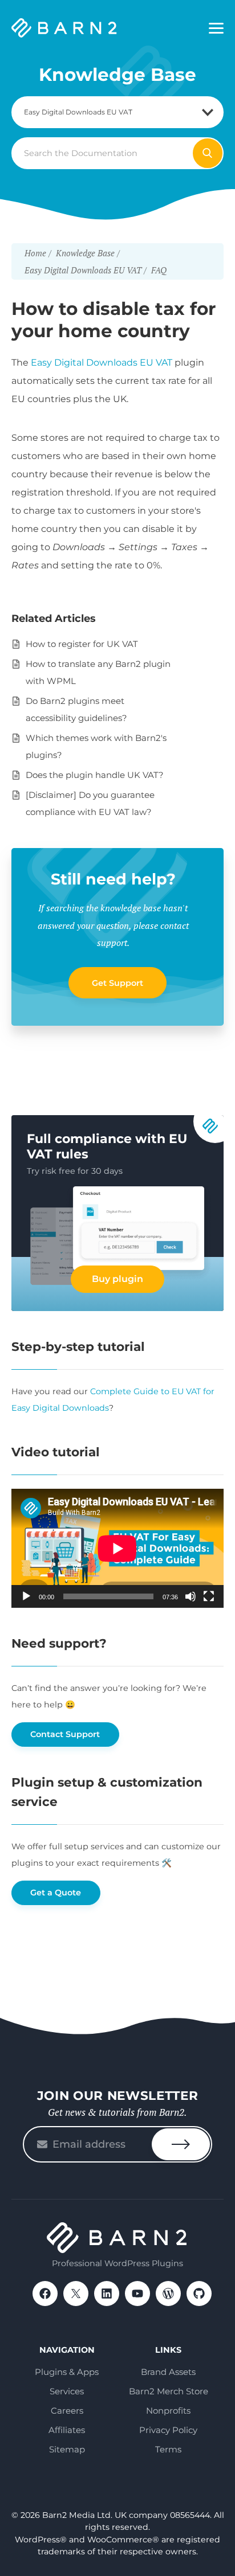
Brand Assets (168, 2372)
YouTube (137, 2294)
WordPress (168, 2294)
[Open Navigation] (216, 28)
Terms (168, 2449)
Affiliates (67, 2430)
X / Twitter (76, 2294)
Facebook (45, 2294)
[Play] (26, 1596)
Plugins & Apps (67, 2372)
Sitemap (67, 2449)
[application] (117, 1548)
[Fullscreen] (209, 1596)
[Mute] (191, 1596)
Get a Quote (56, 1893)
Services (67, 2391)
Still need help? (113, 879)
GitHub (199, 2294)
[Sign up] (181, 2144)
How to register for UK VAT (82, 644)
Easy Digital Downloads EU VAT (102, 363)
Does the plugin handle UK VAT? (95, 775)
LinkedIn (107, 2294)
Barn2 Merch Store (169, 2391)
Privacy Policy (168, 2430)
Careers (67, 2411)
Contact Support (65, 1734)
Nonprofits (168, 2411)
